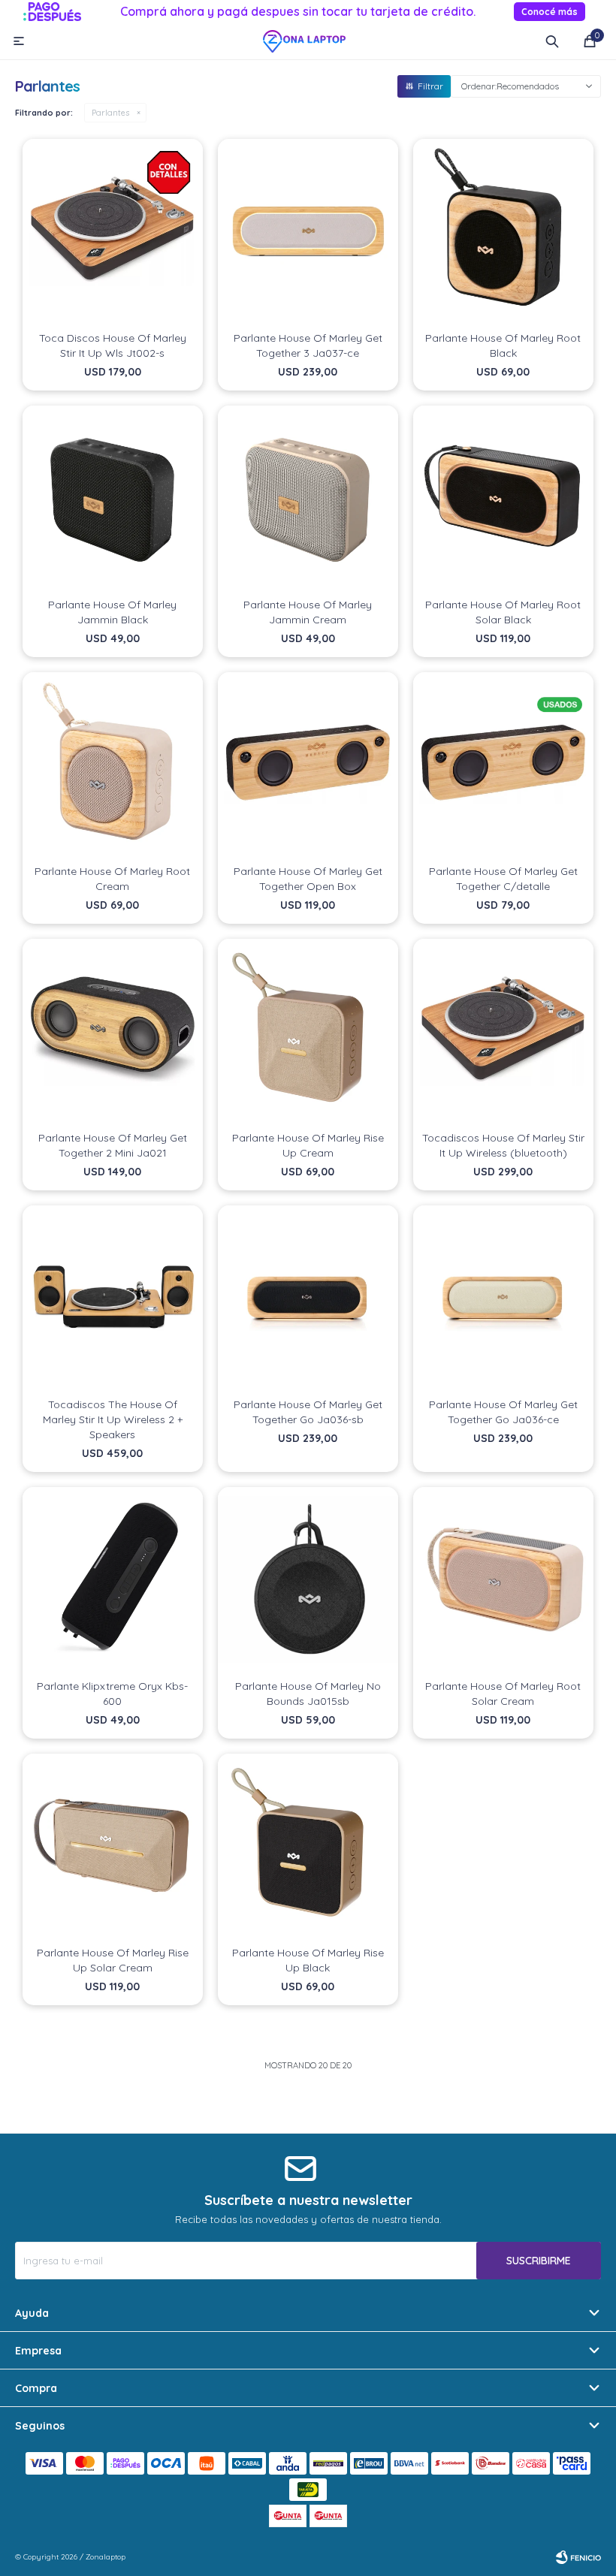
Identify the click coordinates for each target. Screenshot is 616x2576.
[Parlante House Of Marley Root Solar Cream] (503, 1577)
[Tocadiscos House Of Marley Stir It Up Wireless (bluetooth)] (503, 1029)
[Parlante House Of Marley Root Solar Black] (503, 496)
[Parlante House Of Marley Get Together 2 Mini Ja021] (113, 1029)
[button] (552, 41)
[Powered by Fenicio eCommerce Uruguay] (578, 2557)
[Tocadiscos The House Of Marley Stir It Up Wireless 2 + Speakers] (113, 1296)
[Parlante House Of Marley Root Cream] (113, 762)
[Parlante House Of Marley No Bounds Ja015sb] (308, 1577)
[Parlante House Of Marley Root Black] (503, 229)
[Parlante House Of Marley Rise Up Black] (308, 1844)
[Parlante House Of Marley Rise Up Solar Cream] (113, 1844)
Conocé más (550, 12)
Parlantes (110, 113)
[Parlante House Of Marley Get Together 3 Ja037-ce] (308, 229)
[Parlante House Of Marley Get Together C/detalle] (503, 762)
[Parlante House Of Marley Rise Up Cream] (308, 1029)
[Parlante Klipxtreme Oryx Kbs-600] (113, 1577)
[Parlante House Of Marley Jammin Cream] (308, 496)
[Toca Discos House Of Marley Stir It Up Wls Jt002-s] (113, 229)
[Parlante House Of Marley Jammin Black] (113, 496)
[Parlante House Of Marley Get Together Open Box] (308, 762)
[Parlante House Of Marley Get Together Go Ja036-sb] (308, 1296)
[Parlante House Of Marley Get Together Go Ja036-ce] (503, 1296)
